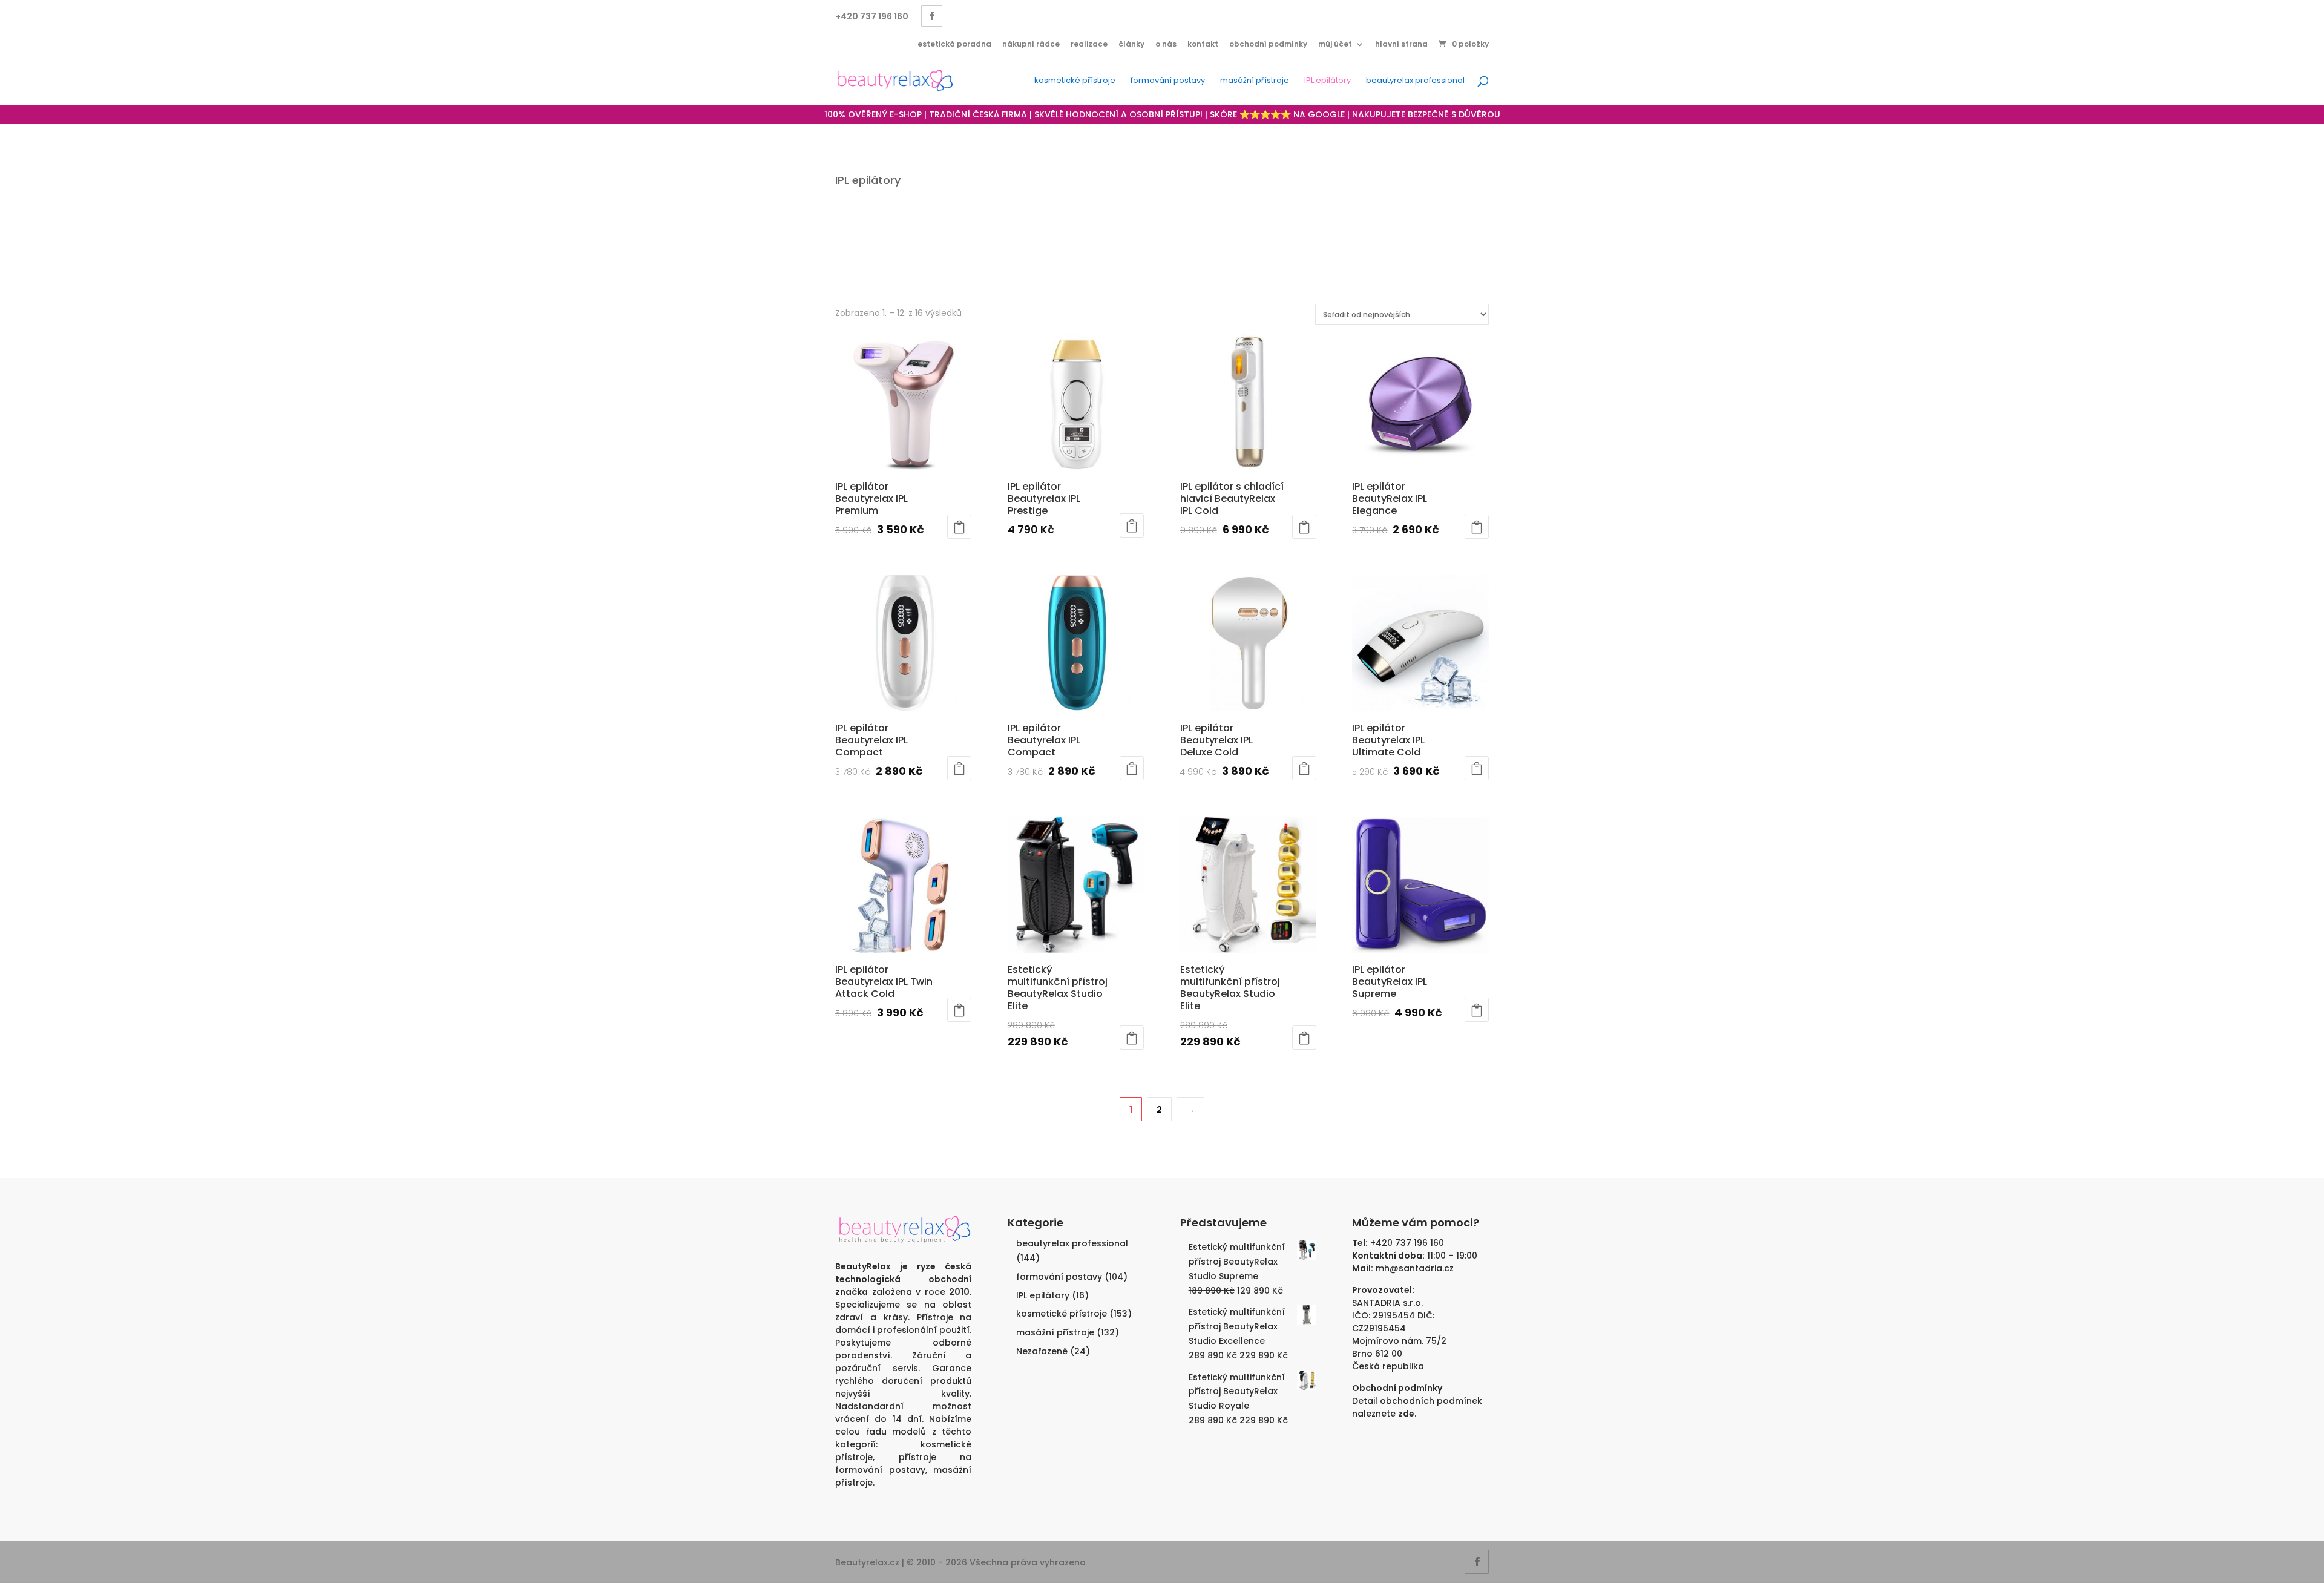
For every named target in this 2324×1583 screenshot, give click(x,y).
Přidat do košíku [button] (959, 527)
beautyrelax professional (1415, 81)
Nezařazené (1042, 1351)
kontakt (1203, 44)
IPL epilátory (1328, 81)
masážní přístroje (1255, 81)
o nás (1166, 44)
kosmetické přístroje (1075, 81)
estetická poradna (954, 44)
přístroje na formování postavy (903, 1463)
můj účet (1335, 44)
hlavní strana (1401, 44)
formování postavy (1168, 81)
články (1131, 44)
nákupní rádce (1031, 44)
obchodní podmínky (1268, 44)
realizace (1089, 44)
